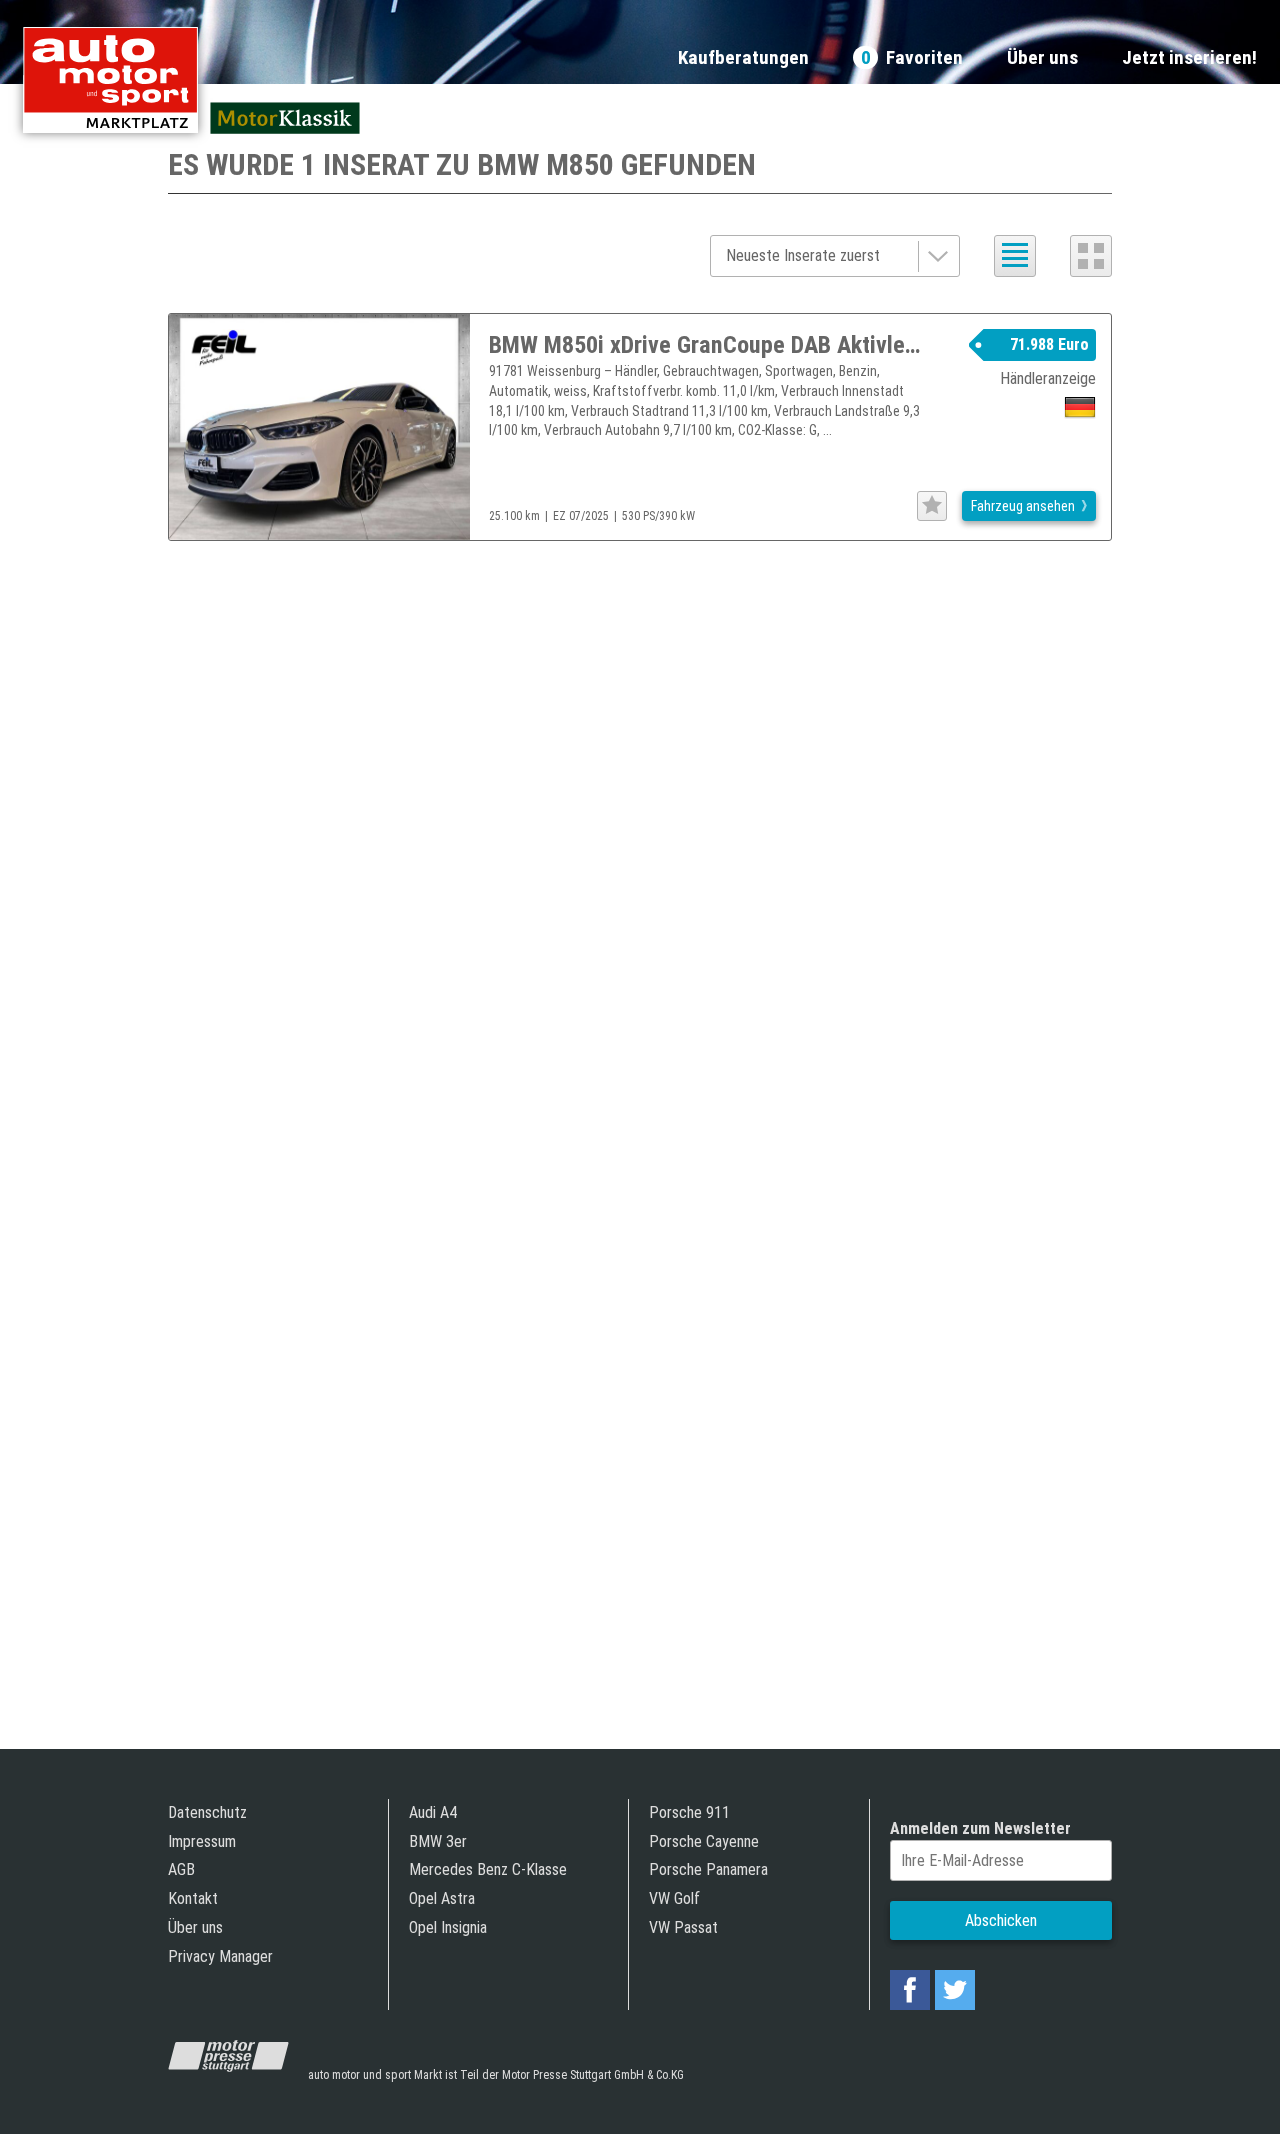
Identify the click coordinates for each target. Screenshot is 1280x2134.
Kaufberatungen (743, 58)
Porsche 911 (689, 1812)
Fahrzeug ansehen (1023, 506)
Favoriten (912, 58)
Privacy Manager (220, 1956)
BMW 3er (438, 1841)
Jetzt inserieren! (1189, 58)
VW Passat (683, 1927)
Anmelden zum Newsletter (980, 1828)
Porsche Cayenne (704, 1841)
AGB (181, 1869)
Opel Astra (442, 1898)
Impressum (202, 1841)
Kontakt (193, 1898)
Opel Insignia (448, 1927)
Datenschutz (207, 1812)
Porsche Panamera (708, 1869)
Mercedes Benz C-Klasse (488, 1869)
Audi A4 (433, 1812)
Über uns (1042, 58)
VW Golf (674, 1898)
